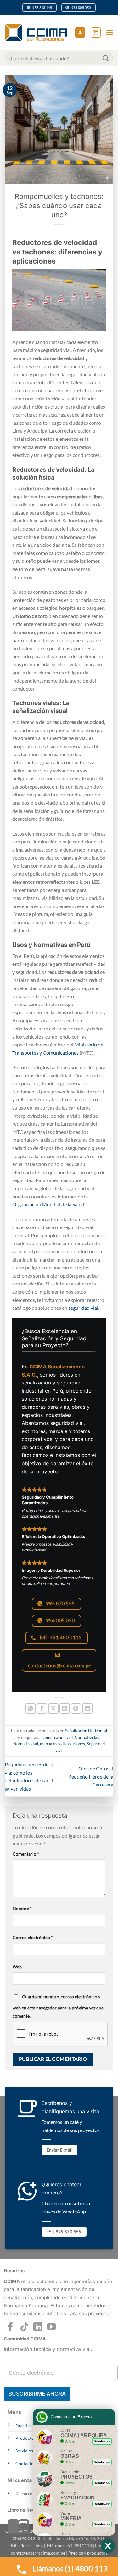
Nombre (22, 1908)
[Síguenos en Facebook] (11, 2328)
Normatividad (87, 1737)
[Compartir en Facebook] (42, 1708)
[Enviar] (106, 58)
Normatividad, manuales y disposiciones (49, 1744)
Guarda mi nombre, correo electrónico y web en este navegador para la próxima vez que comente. (58, 2006)
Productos (26, 2438)
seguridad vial (83, 1308)
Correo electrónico (33, 1937)
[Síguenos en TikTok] (24, 2328)
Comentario (26, 1854)
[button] (96, 32)
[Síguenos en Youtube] (51, 2328)
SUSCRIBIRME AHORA (37, 2394)
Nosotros (25, 2425)
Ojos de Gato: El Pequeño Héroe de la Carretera (91, 1776)
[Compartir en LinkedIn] (87, 1708)
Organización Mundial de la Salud (48, 1204)
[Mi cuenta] (80, 33)
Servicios (24, 2451)
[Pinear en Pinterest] (76, 1708)
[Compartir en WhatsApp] (31, 1708)
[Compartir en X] (53, 1708)
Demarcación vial (57, 1737)
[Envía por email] (65, 1708)
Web (17, 1967)
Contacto (25, 2464)
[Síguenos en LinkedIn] (38, 2328)
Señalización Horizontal (86, 1731)
